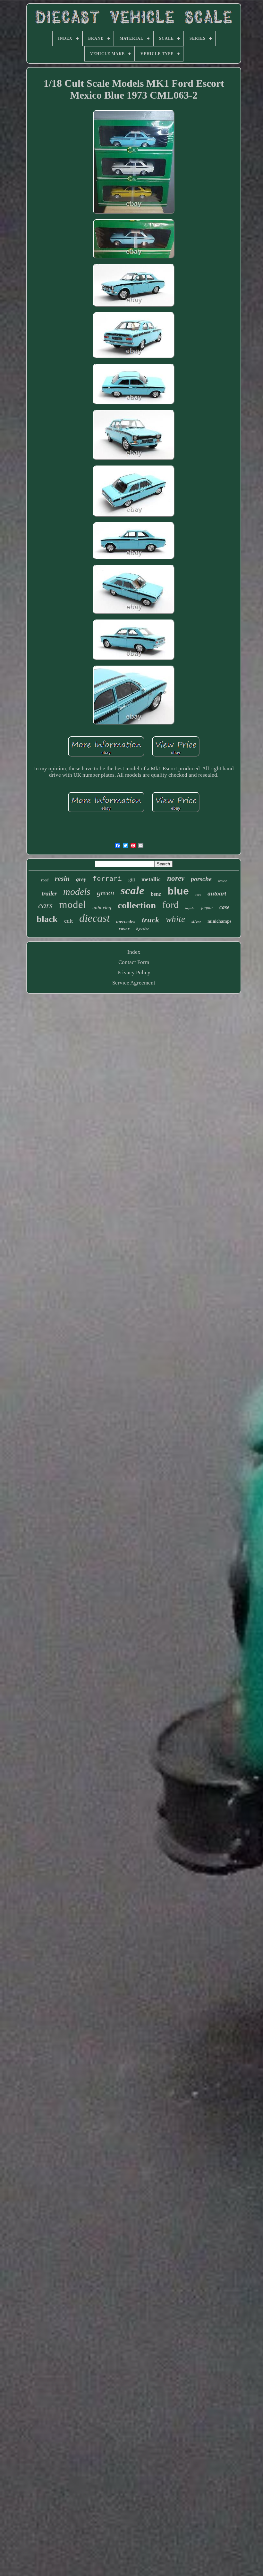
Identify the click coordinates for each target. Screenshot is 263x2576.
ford (171, 905)
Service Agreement (134, 983)
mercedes (126, 921)
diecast (94, 918)
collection (137, 905)
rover (124, 929)
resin (62, 878)
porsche (201, 879)
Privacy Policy (134, 972)
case (225, 907)
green (106, 893)
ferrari (107, 879)
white (175, 919)
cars (45, 906)
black (47, 919)
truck (151, 920)
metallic (151, 879)
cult (68, 921)
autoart (217, 893)
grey (81, 879)
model (72, 904)
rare (198, 895)
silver (196, 922)
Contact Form (134, 962)
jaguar (207, 908)
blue (178, 891)
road (45, 880)
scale (132, 891)
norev (176, 878)
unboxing (102, 908)
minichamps (219, 921)
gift (132, 880)
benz (156, 894)
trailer (49, 893)
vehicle (222, 881)
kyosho (143, 928)
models (77, 891)
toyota (190, 908)
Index (134, 952)
